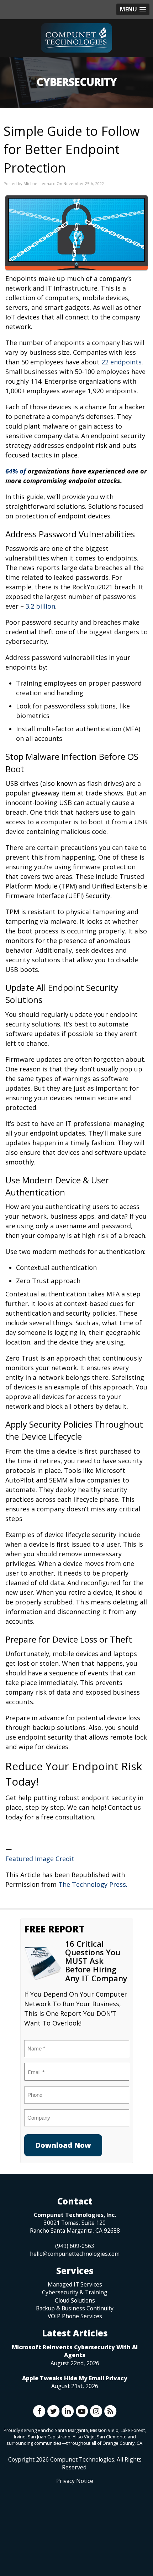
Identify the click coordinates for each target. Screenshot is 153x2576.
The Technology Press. (93, 1884)
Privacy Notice (75, 2481)
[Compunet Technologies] (76, 38)
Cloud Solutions (75, 2300)
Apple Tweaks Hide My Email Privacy (75, 2378)
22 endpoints (122, 362)
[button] (133, 9)
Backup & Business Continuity (75, 2308)
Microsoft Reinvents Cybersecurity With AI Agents (75, 2351)
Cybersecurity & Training (75, 2292)
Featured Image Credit (40, 1859)
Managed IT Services (75, 2284)
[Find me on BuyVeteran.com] (75, 2516)
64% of (17, 471)
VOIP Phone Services (75, 2316)
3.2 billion (40, 606)
